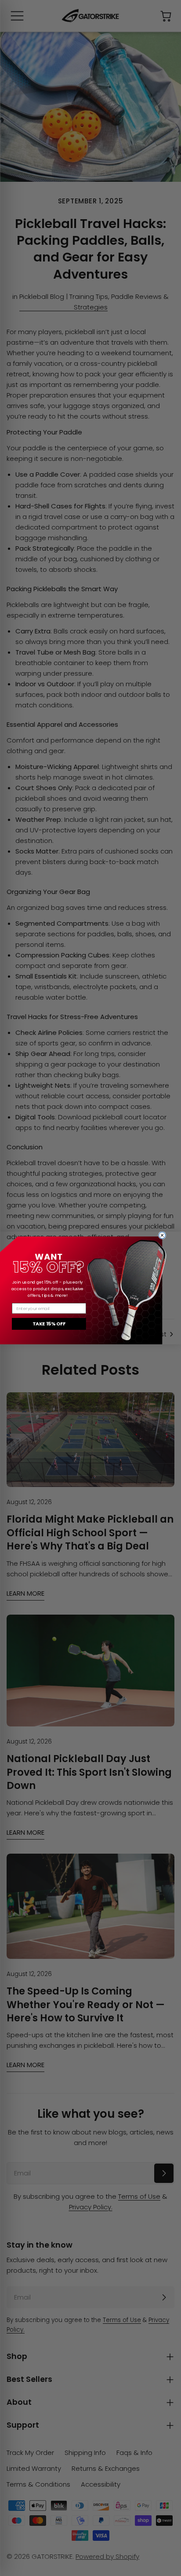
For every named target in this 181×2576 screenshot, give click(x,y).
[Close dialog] (162, 1235)
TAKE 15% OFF (49, 1324)
